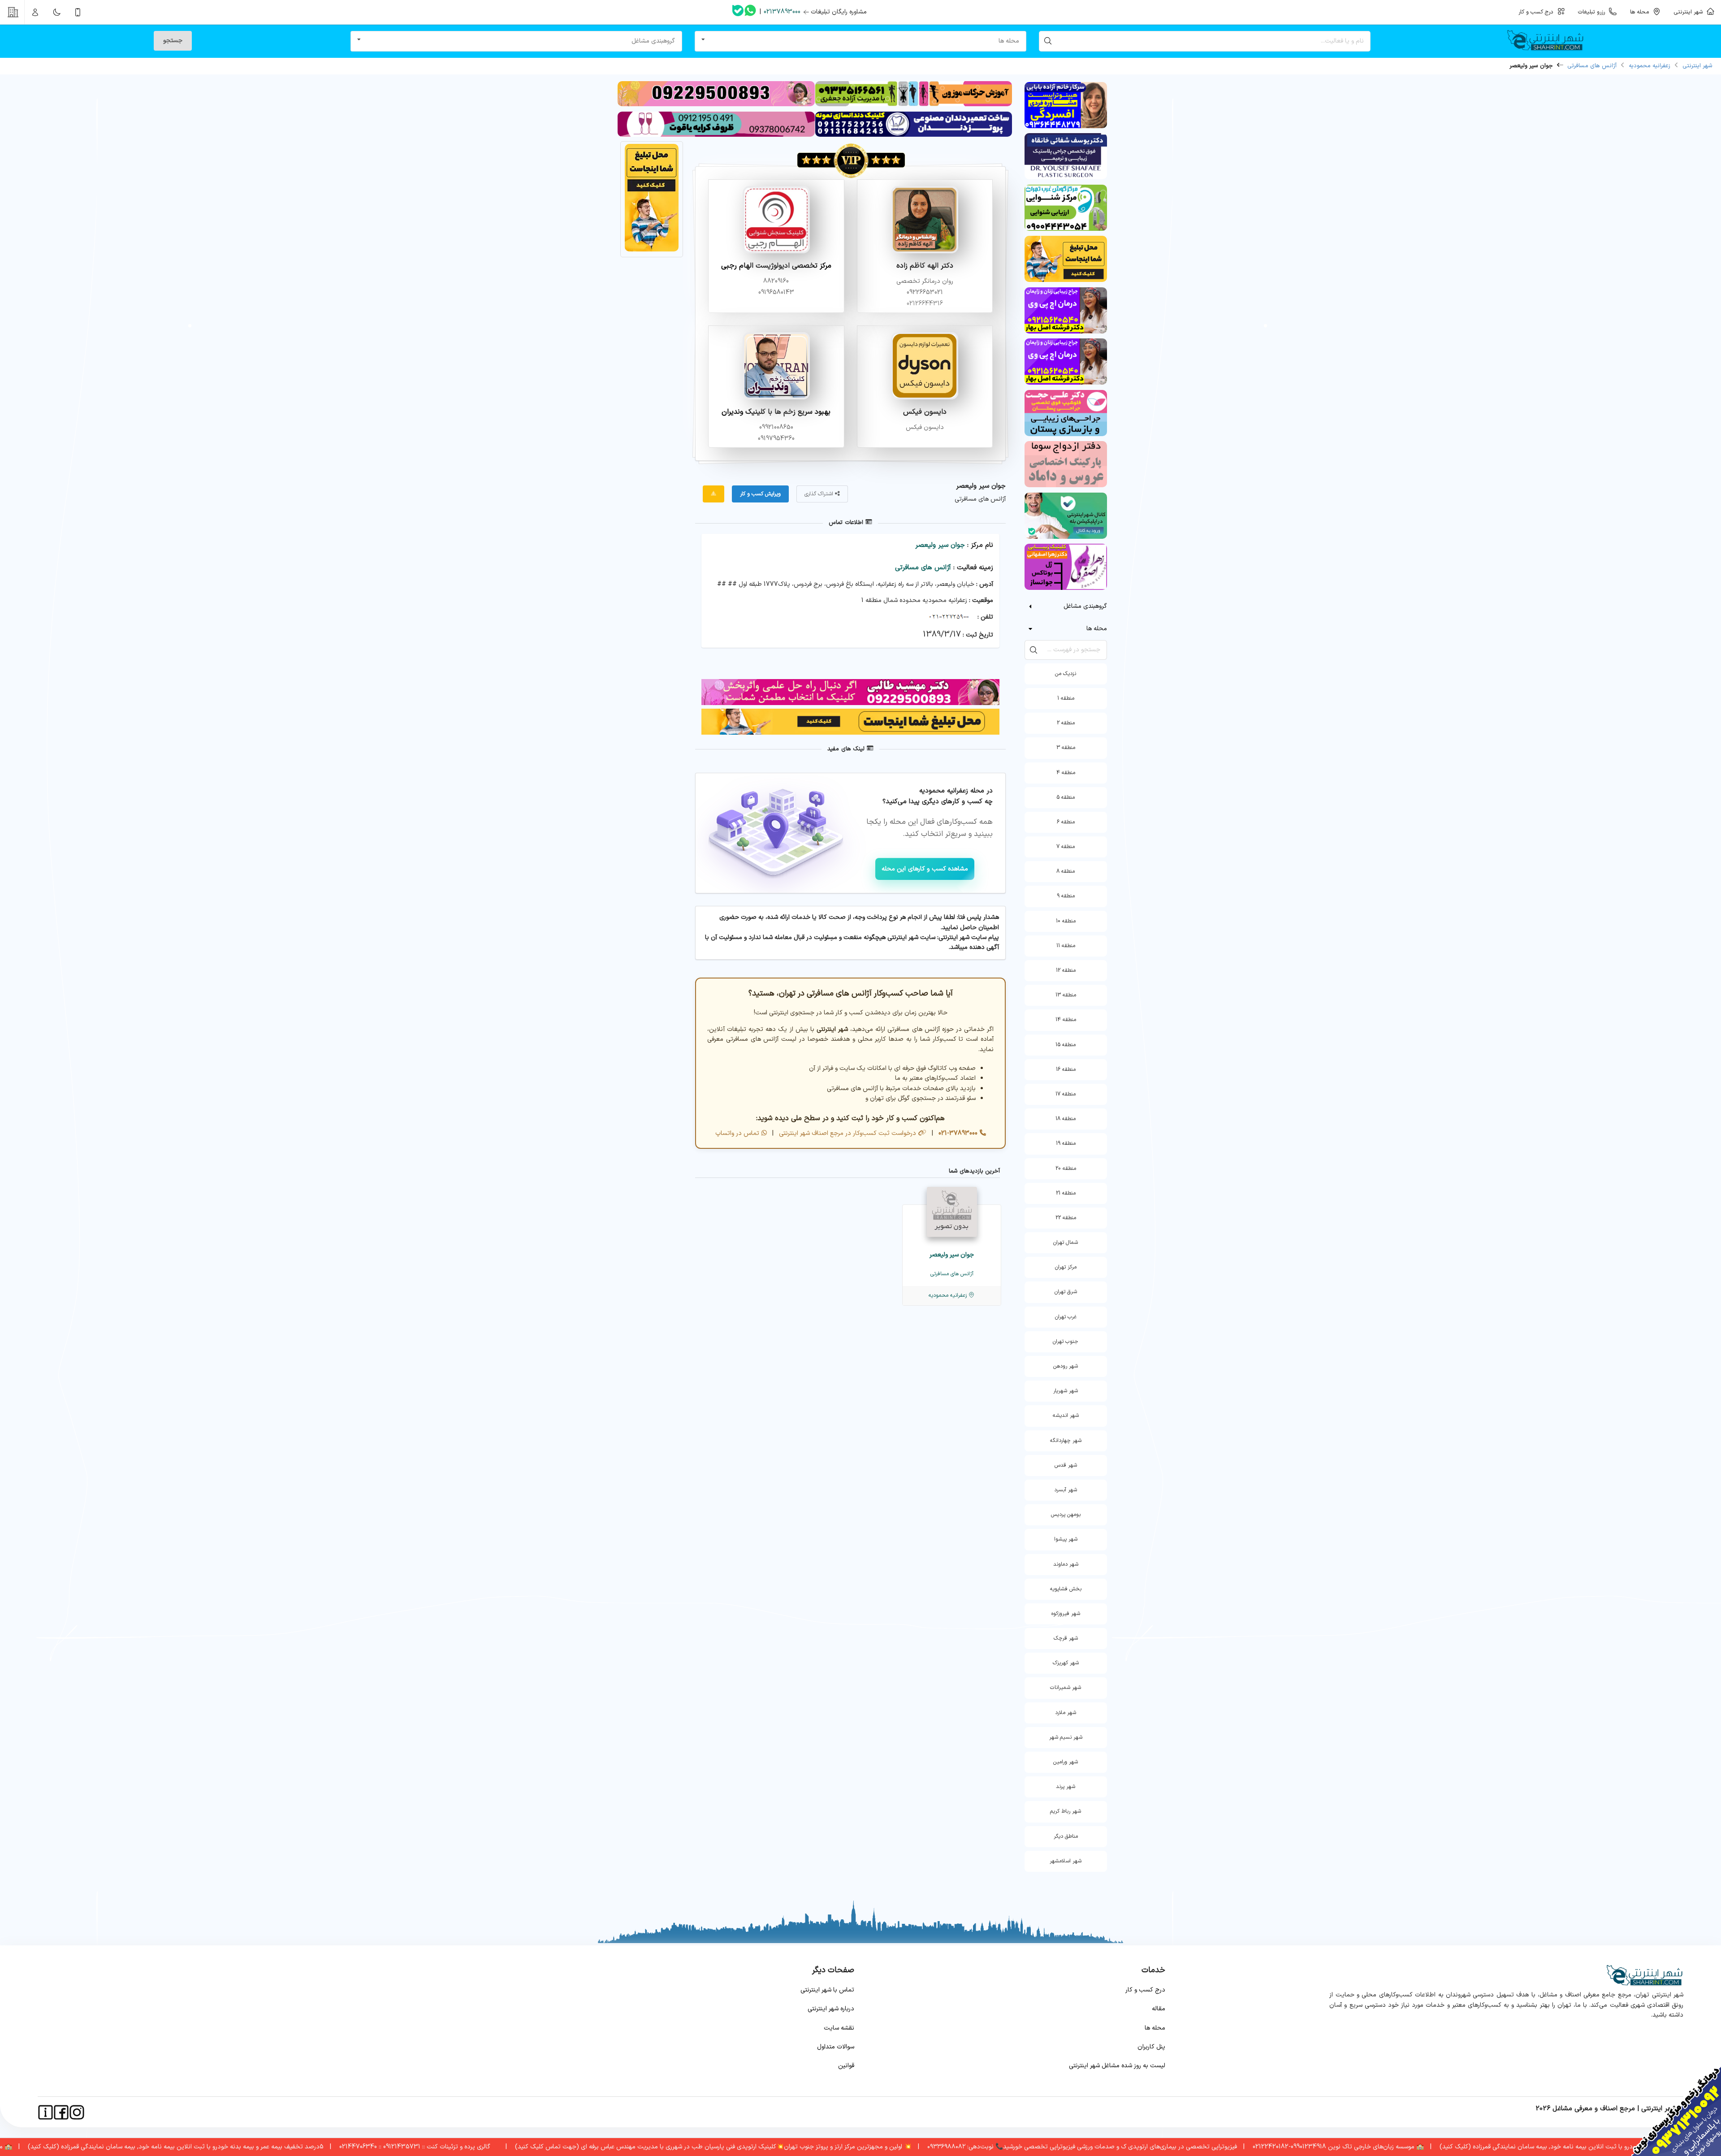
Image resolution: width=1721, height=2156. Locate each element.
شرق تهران (1066, 1292)
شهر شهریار (1066, 1391)
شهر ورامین (1066, 1762)
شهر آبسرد (1066, 1490)
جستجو (173, 41)
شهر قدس (1066, 1465)
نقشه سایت (839, 2028)
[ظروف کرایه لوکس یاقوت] (716, 135)
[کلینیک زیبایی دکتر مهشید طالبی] (716, 105)
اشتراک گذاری (820, 494)
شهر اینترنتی (1690, 12)
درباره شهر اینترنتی (831, 2009)
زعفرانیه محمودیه (1650, 66)
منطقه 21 (1066, 1193)
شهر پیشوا (1066, 1539)
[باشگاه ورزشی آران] (914, 105)
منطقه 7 (1066, 847)
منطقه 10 (1066, 921)
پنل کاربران (1151, 2047)
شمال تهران (1066, 1243)
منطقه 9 (1066, 896)
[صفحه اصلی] (1549, 41)
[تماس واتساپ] (750, 12)
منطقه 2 (1066, 723)
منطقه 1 (1066, 698)
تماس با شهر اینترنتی (827, 1990)
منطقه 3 (1066, 748)
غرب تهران (1066, 1317)
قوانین (846, 2066)
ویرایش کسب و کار (760, 494)
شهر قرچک (1066, 1638)
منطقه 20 (1066, 1169)
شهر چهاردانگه (1066, 1441)
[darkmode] (56, 12)
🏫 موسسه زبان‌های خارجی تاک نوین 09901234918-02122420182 (1432, 2147)
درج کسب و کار (1145, 1990)
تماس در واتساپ (737, 1133)
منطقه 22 (1066, 1218)
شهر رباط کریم (1066, 1811)
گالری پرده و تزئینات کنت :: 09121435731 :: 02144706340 (509, 2147)
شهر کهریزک (1066, 1663)
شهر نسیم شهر (1066, 1737)
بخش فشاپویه (1066, 1589)
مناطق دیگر (1066, 1836)
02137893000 (782, 12)
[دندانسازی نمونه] (914, 135)
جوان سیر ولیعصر (940, 545)
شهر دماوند (1066, 1564)
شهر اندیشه (1066, 1416)
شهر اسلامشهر (1066, 1861)
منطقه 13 (1066, 995)
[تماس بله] (738, 12)
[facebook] (61, 2112)
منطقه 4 (1066, 773)
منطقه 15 (1066, 1045)
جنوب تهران (1066, 1342)
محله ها (1155, 2028)
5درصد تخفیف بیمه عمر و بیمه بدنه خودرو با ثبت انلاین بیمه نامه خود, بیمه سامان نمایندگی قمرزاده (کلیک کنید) (270, 2147)
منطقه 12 (1066, 970)
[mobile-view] (78, 12)
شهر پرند (1066, 1787)
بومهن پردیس (1066, 1515)
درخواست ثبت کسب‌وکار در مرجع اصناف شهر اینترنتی (847, 1133)
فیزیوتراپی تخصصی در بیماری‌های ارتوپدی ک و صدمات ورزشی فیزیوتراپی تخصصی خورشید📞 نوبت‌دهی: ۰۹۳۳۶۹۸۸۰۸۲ (1176, 2147)
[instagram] (77, 2112)
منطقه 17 (1066, 1094)
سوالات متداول (836, 2047)
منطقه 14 (1066, 1020)
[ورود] (35, 12)
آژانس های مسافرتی (1592, 66)
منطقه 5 (1066, 797)
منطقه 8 (1066, 871)
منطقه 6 (1066, 822)
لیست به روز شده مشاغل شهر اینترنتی (1117, 2066)
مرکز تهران (1066, 1267)
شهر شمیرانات (1066, 1688)
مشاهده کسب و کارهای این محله (925, 869)
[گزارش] (713, 494)
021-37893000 (957, 1133)
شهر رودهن (1066, 1366)
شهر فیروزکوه (1066, 1614)
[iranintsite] (45, 2112)
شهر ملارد (1066, 1713)
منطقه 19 (1066, 1143)
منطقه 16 (1066, 1069)
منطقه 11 (1066, 946)
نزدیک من (1066, 674)
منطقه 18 (1066, 1119)
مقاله (1159, 2009)
